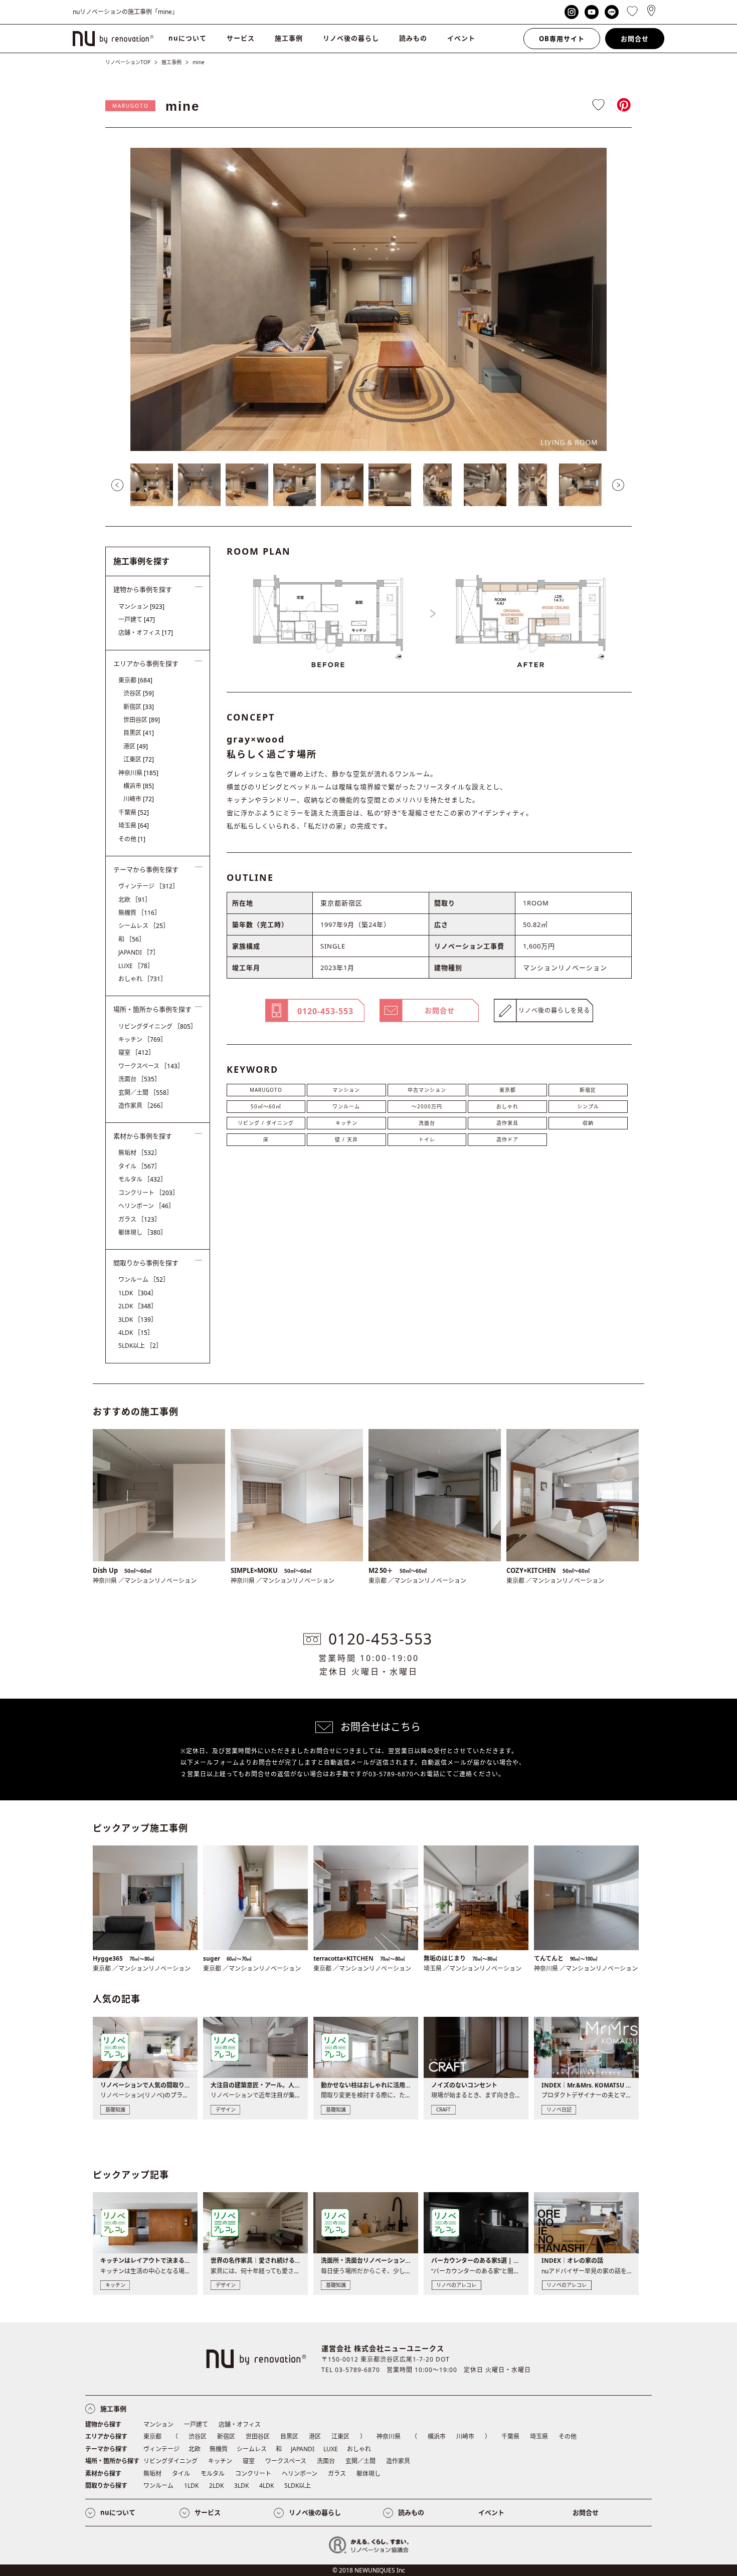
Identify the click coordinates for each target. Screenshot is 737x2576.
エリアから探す (106, 2436)
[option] (368, 299)
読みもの (413, 38)
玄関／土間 (145, 1093)
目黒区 (139, 733)
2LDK (138, 1306)
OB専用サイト (562, 39)
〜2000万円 (427, 1106)
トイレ (427, 1139)
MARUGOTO (131, 106)
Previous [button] (117, 485)
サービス (241, 38)
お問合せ (635, 39)
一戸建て (137, 620)
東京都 (508, 1090)
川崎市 (139, 799)
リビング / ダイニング (266, 1123)
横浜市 (139, 786)
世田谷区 (142, 720)
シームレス (144, 926)
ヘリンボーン (146, 1206)
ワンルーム (346, 1106)
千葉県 (134, 812)
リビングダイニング (157, 1026)
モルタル (142, 1179)
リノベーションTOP (128, 62)
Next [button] (618, 485)
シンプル (588, 1106)
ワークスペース (151, 1066)
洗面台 (427, 1123)
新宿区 (588, 1090)
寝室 (136, 1052)
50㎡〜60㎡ (266, 1106)
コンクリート (148, 1193)
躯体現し (142, 1232)
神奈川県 (138, 773)
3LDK (138, 1320)
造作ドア (507, 1139)
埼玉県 (134, 826)
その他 (132, 839)
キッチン (346, 1123)
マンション (346, 1090)
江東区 (139, 759)
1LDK (138, 1293)
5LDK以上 (140, 1346)
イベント (461, 38)
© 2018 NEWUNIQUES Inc (369, 2570)
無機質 (139, 913)
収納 (588, 1123)
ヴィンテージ (148, 886)
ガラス (139, 1219)
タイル (139, 1166)
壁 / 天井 (346, 1139)
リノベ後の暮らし (351, 38)
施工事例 (289, 38)
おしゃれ (507, 1106)
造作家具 (507, 1123)
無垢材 (139, 1153)
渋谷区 (139, 693)
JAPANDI (139, 952)
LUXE (136, 966)
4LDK (136, 1333)
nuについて (188, 38)
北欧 (135, 900)
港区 (136, 746)
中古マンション (427, 1090)
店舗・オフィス (146, 633)
